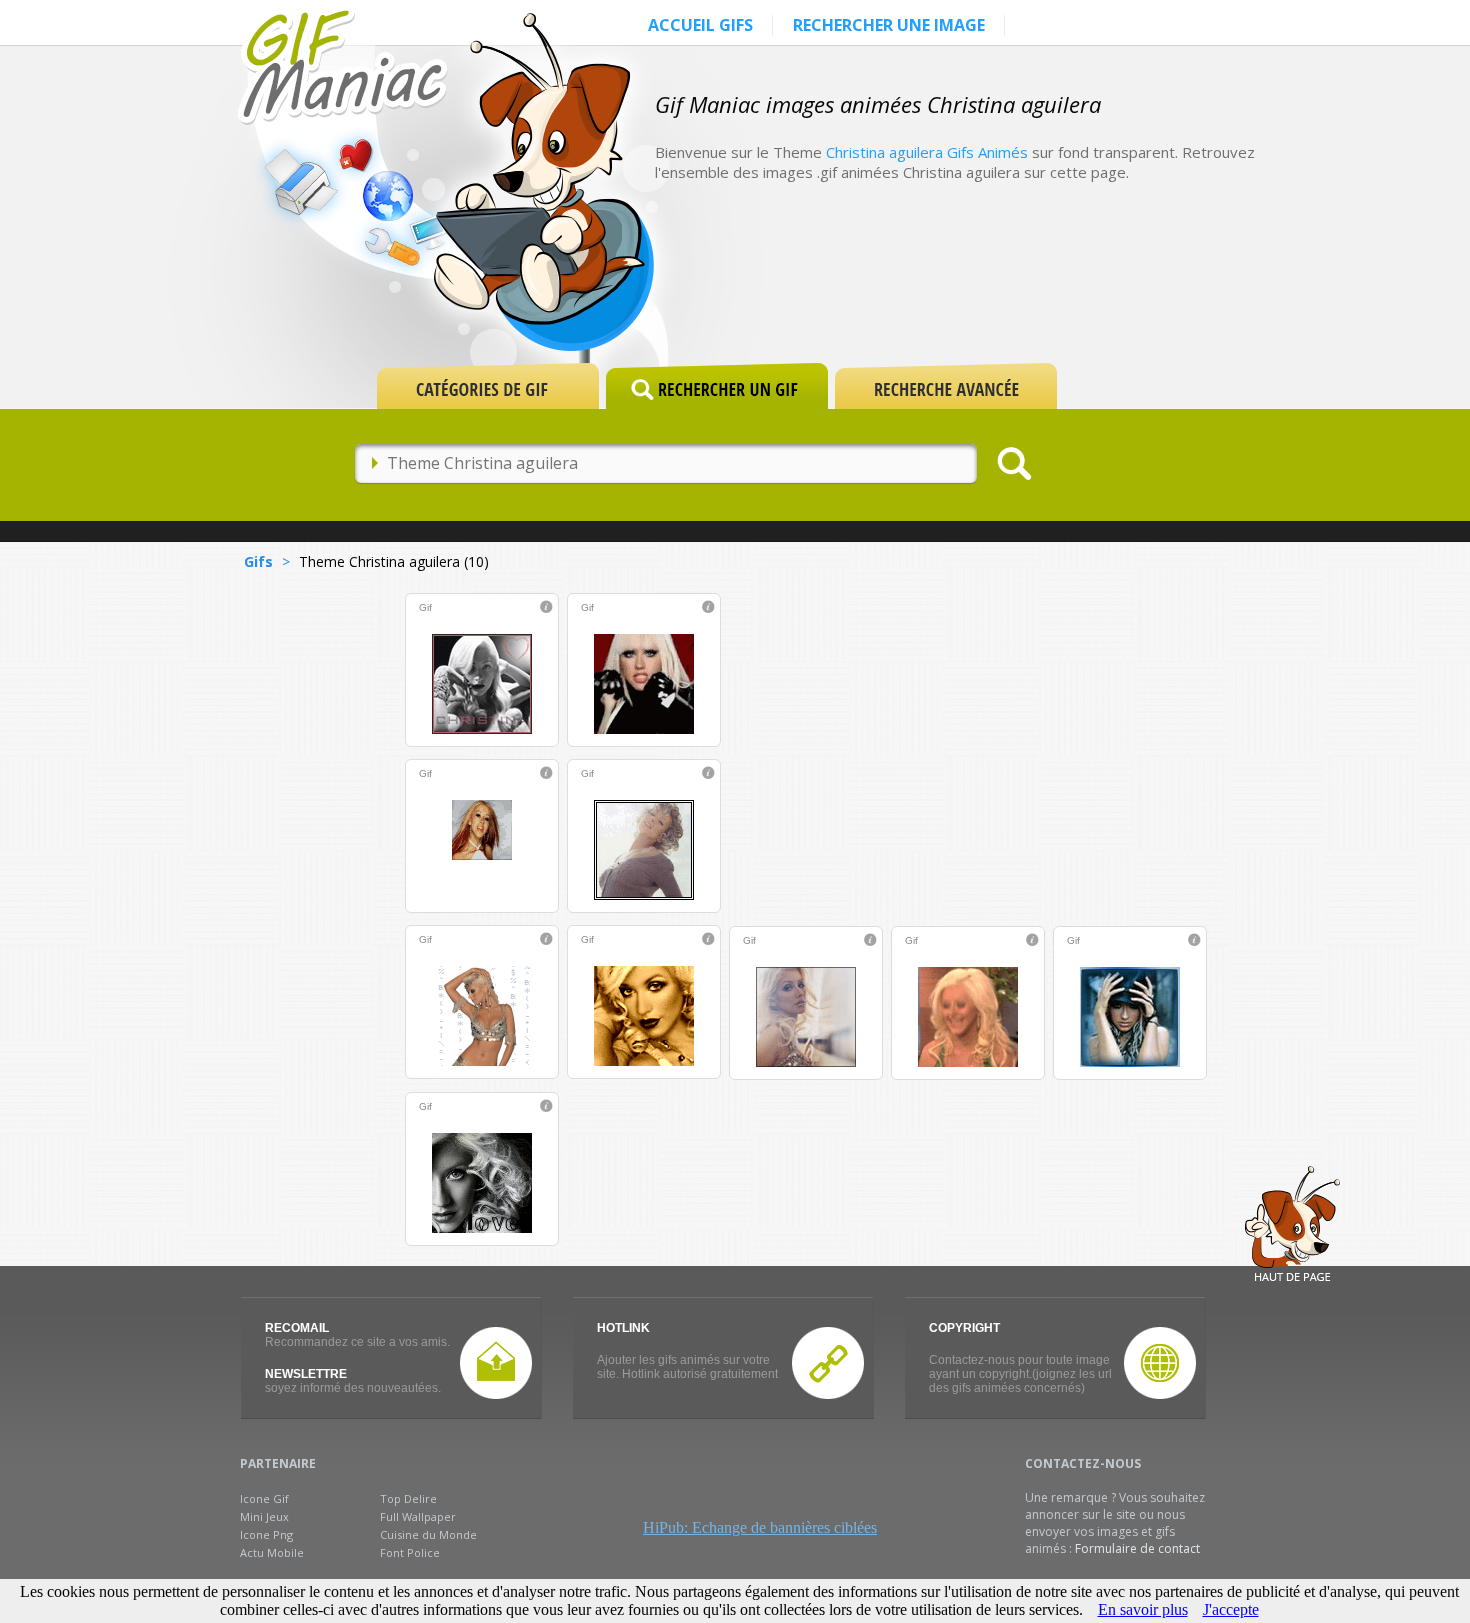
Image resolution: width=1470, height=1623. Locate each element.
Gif (425, 607)
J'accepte (1231, 1609)
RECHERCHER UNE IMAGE (889, 25)
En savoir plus (1143, 1609)
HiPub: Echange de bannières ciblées (760, 1527)
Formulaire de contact (1137, 1548)
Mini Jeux (264, 1516)
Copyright (964, 1328)
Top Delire (408, 1498)
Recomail (297, 1328)
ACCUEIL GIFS (700, 25)
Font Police (410, 1552)
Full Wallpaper (418, 1516)
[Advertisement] (1029, 292)
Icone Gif (264, 1498)
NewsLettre (306, 1374)
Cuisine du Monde (428, 1534)
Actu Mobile (272, 1552)
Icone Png (266, 1534)
